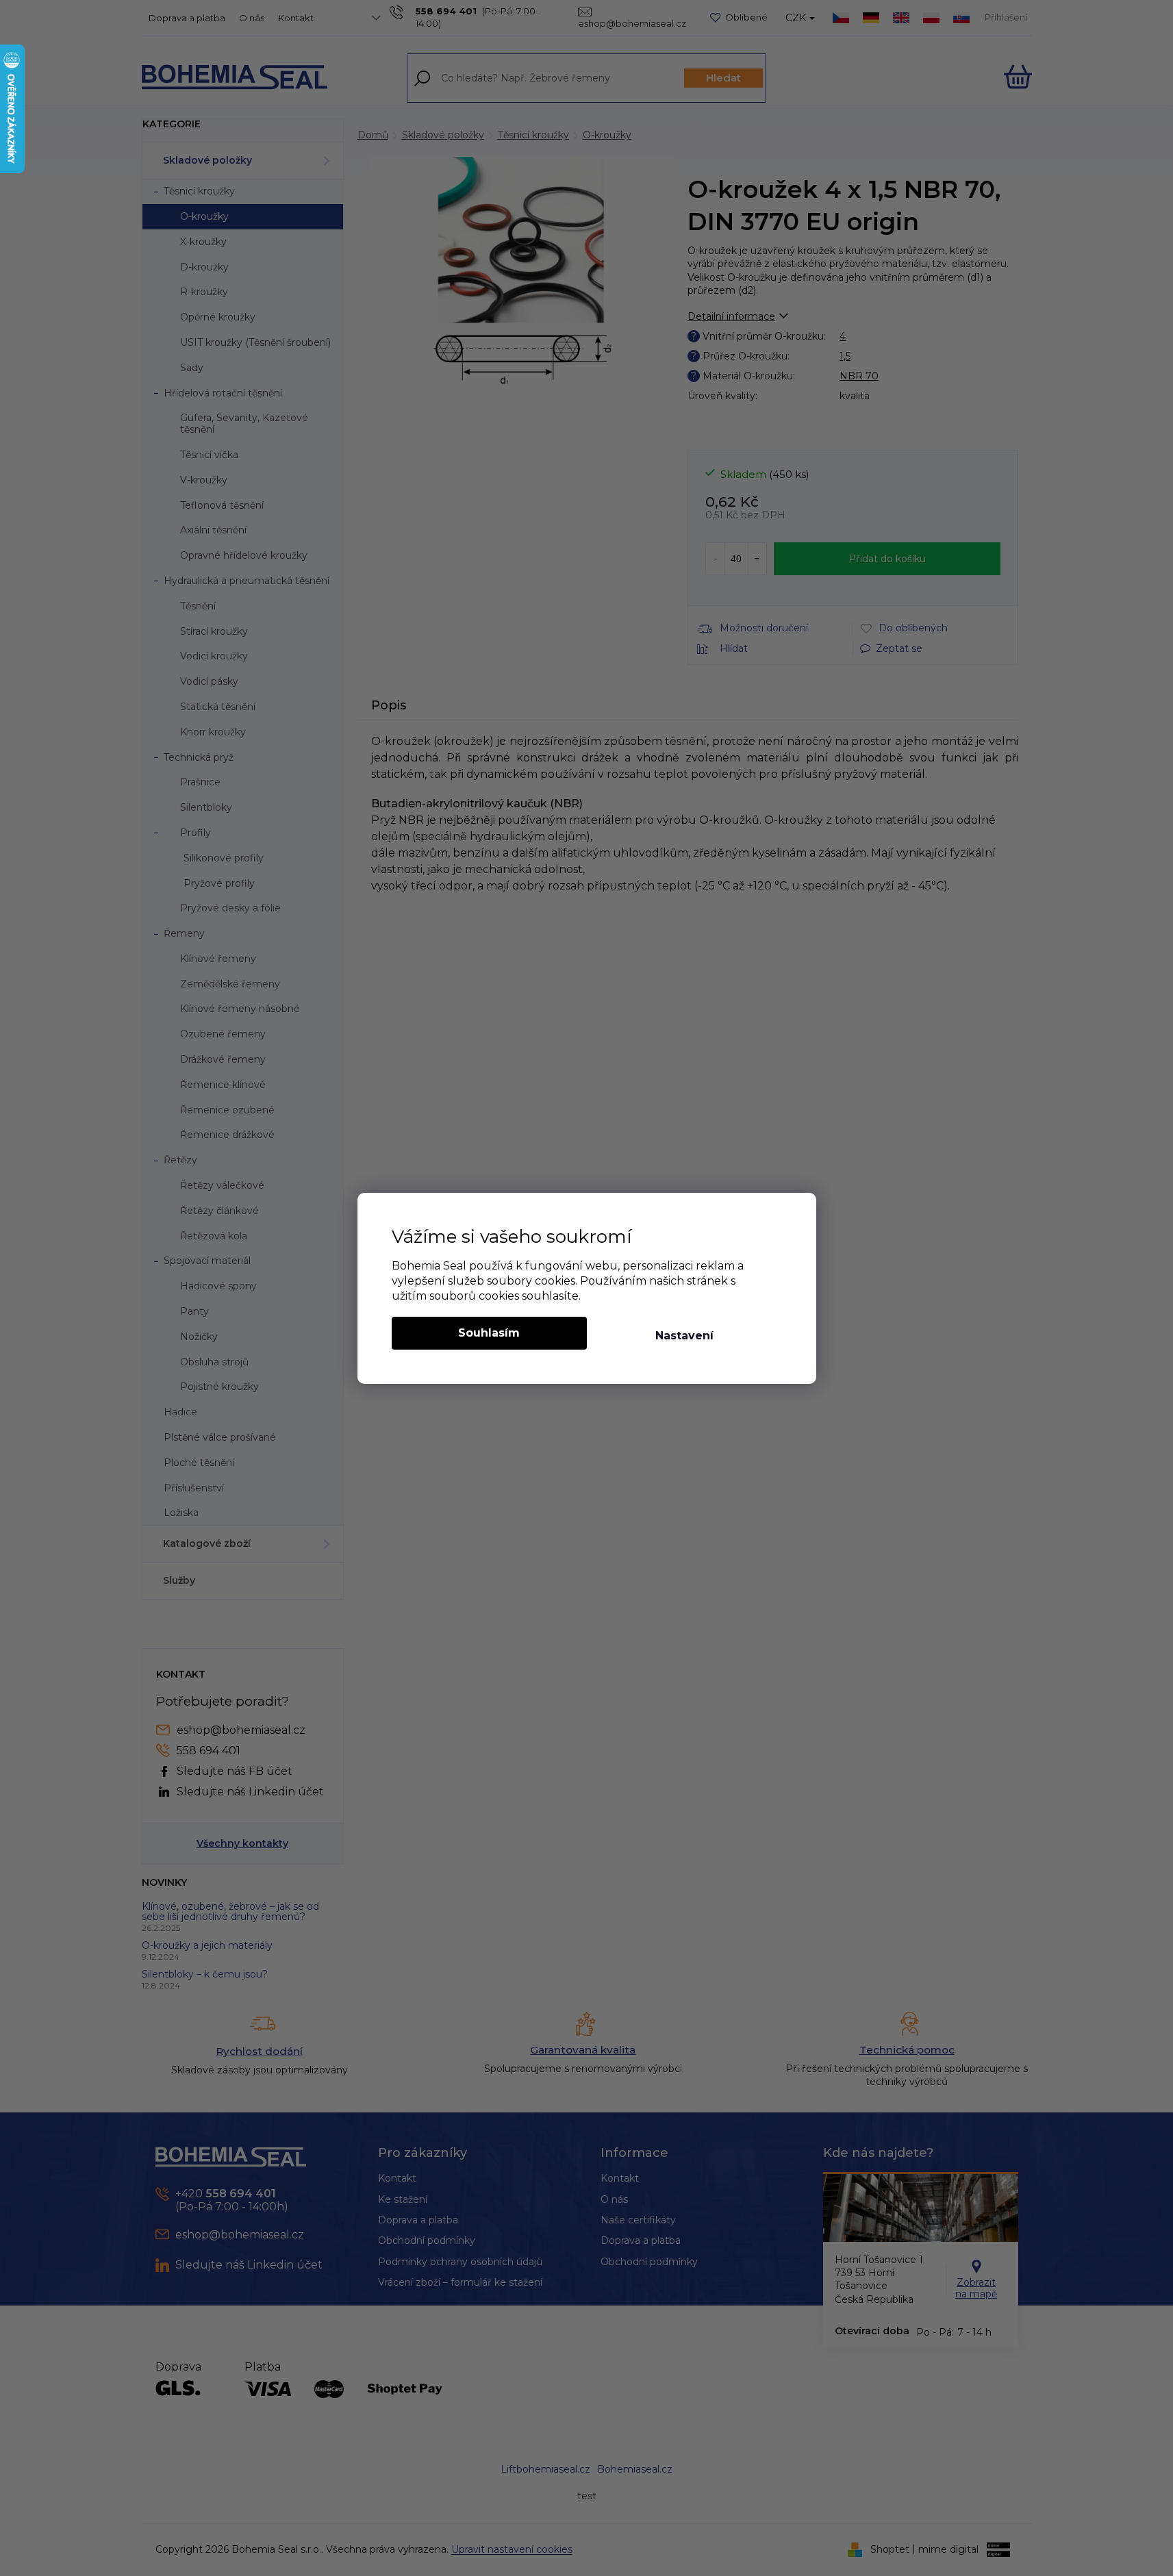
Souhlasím (489, 1333)
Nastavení (684, 1336)
